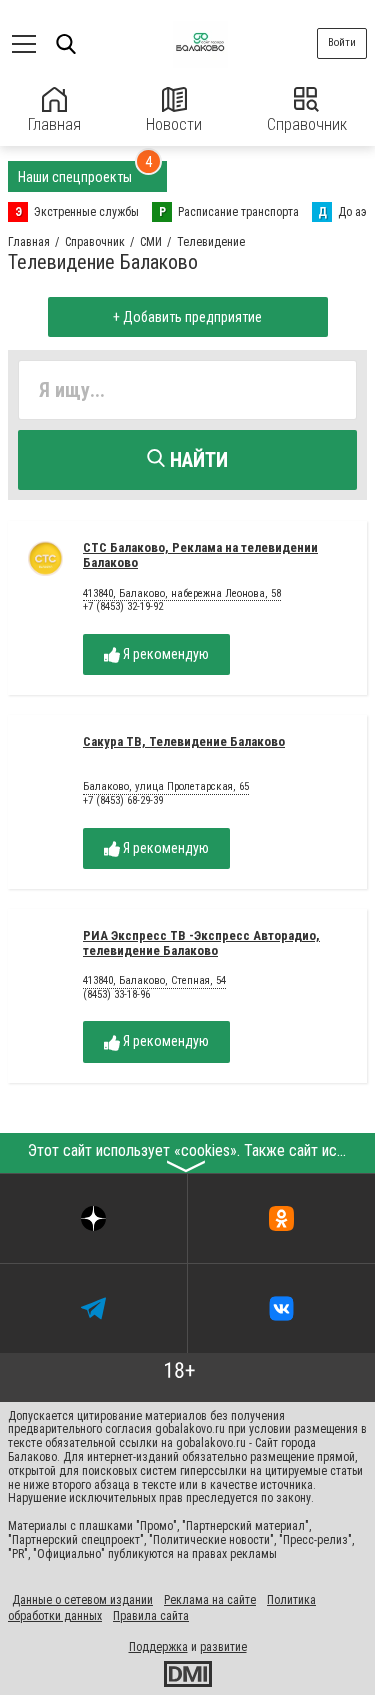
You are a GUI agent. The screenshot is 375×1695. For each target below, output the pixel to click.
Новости (174, 124)
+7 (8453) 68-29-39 (123, 800)
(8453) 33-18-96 (116, 994)
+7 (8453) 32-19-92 (123, 606)
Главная (54, 124)
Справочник (307, 124)
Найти (196, 460)
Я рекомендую (164, 654)
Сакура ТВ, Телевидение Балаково (184, 741)
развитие (223, 1647)
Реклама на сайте (210, 1600)
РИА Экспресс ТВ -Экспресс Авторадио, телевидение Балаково (201, 943)
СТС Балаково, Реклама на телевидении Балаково (200, 555)
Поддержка (158, 1647)
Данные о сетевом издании (82, 1600)
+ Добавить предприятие (187, 317)
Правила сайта (151, 1616)
